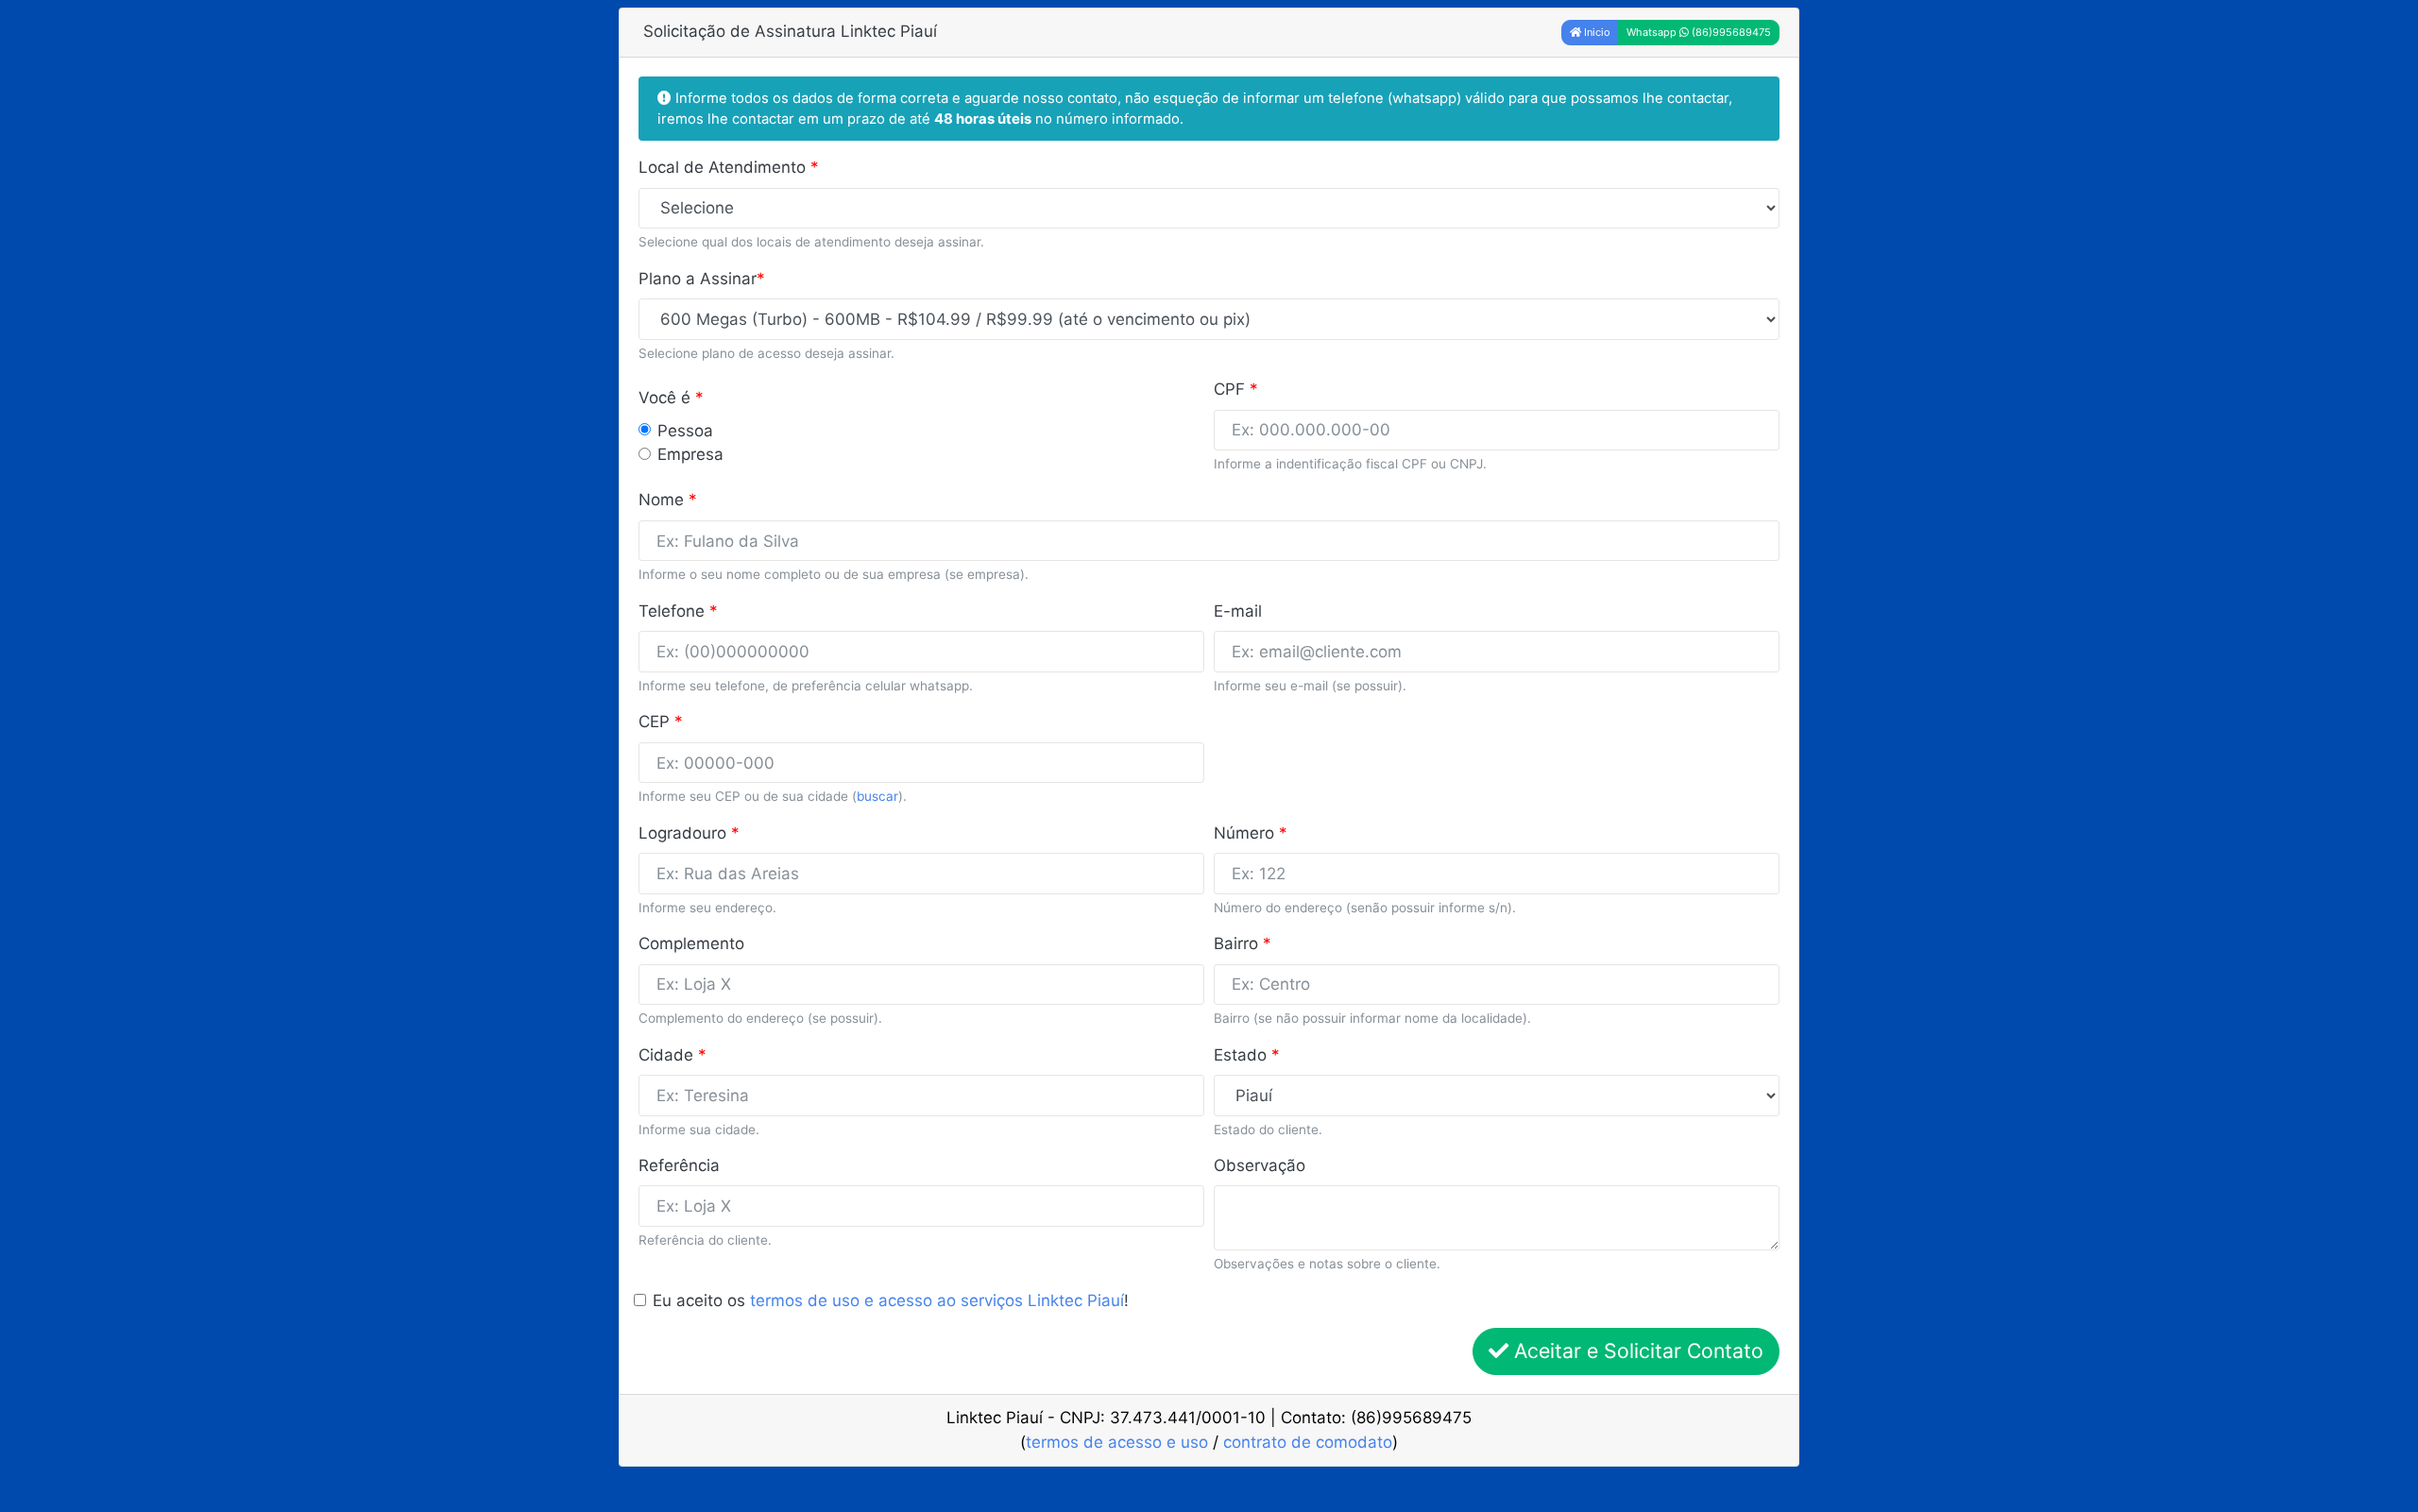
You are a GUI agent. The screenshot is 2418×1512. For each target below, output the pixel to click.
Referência (679, 1165)
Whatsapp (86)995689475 (1699, 32)
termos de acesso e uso (1117, 1442)
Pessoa (685, 431)
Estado (1247, 1055)
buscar (877, 796)
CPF (1236, 389)
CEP (661, 722)
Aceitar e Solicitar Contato (1636, 1351)
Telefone (678, 611)
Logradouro (689, 833)
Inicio (1596, 32)
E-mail (1238, 611)
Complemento (691, 943)
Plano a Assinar (702, 279)
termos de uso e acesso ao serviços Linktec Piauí (937, 1300)
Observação (1260, 1165)
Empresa (690, 454)
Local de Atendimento (729, 167)
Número (1251, 833)
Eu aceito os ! (891, 1300)
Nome (668, 500)
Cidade (673, 1055)
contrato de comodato (1308, 1442)
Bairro (1243, 943)
